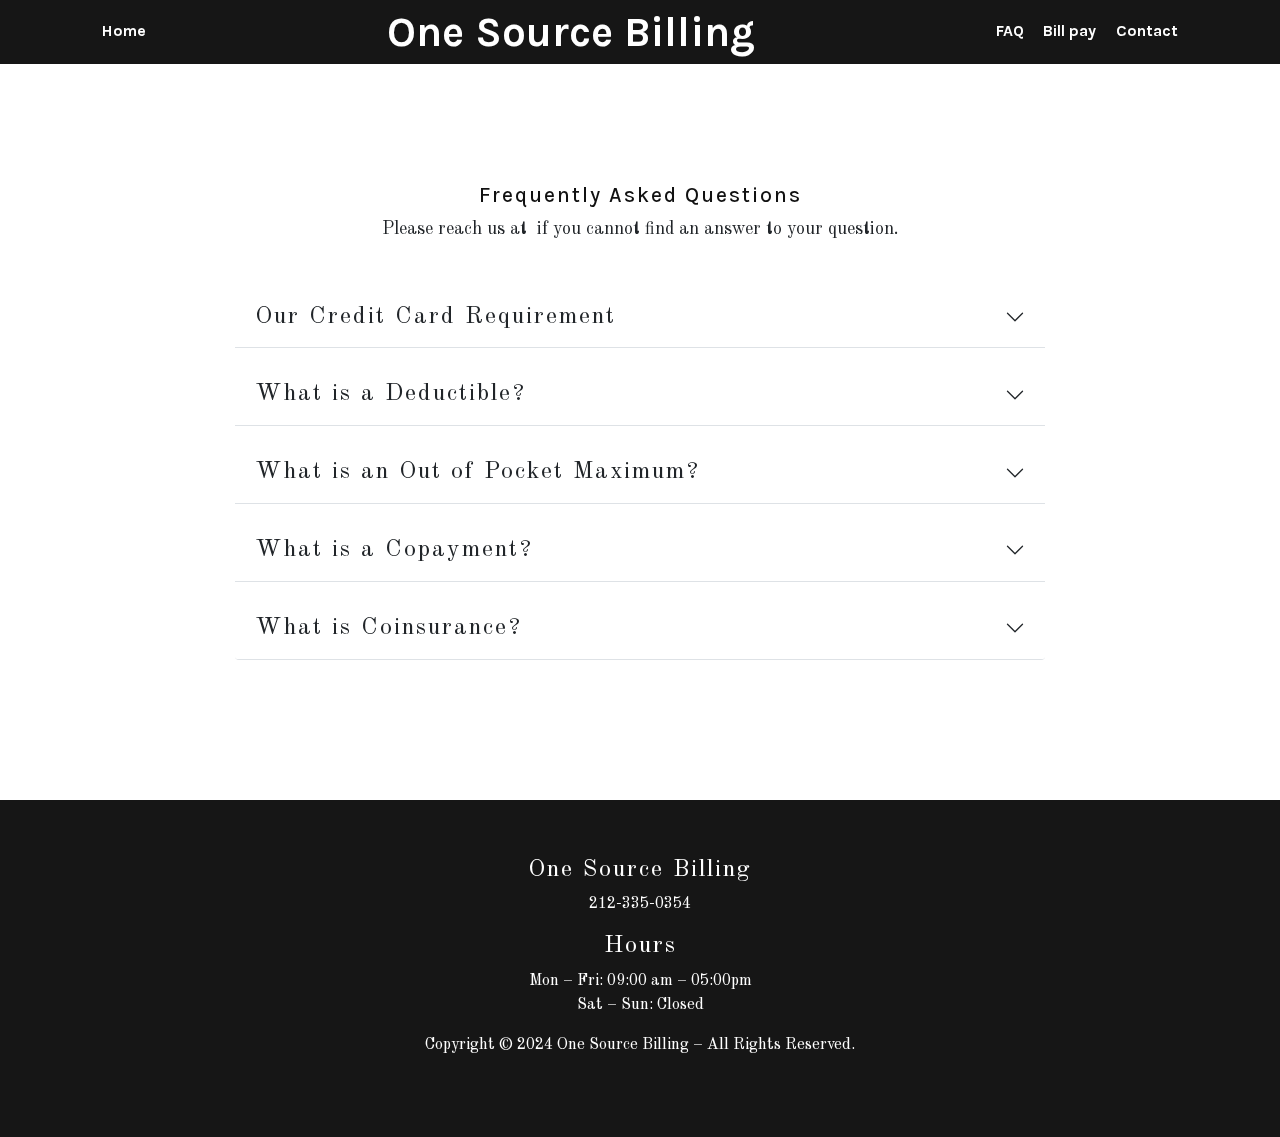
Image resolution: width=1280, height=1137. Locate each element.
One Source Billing (571, 32)
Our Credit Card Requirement (435, 317)
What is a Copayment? (394, 550)
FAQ (1010, 30)
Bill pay (1069, 30)
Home (124, 30)
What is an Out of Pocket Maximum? (477, 472)
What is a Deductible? (390, 394)
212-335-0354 (640, 904)
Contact (1147, 30)
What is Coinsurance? (388, 628)
